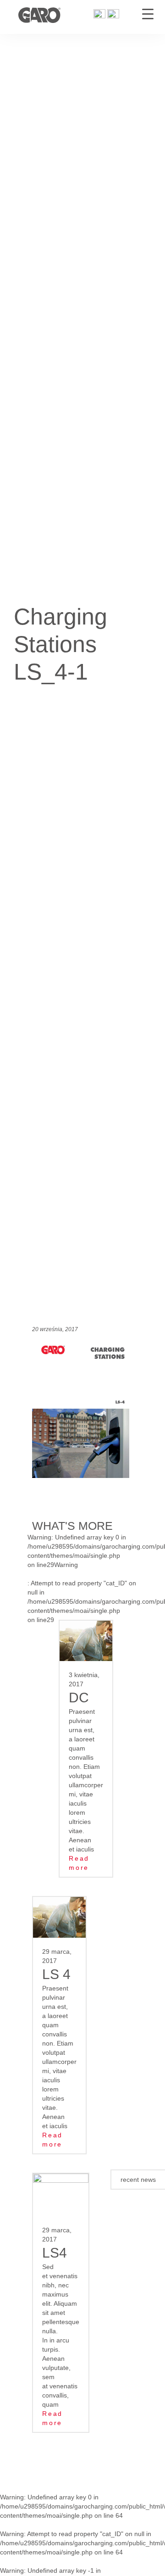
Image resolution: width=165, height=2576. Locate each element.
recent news (138, 2180)
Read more (79, 1863)
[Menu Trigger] (148, 14)
